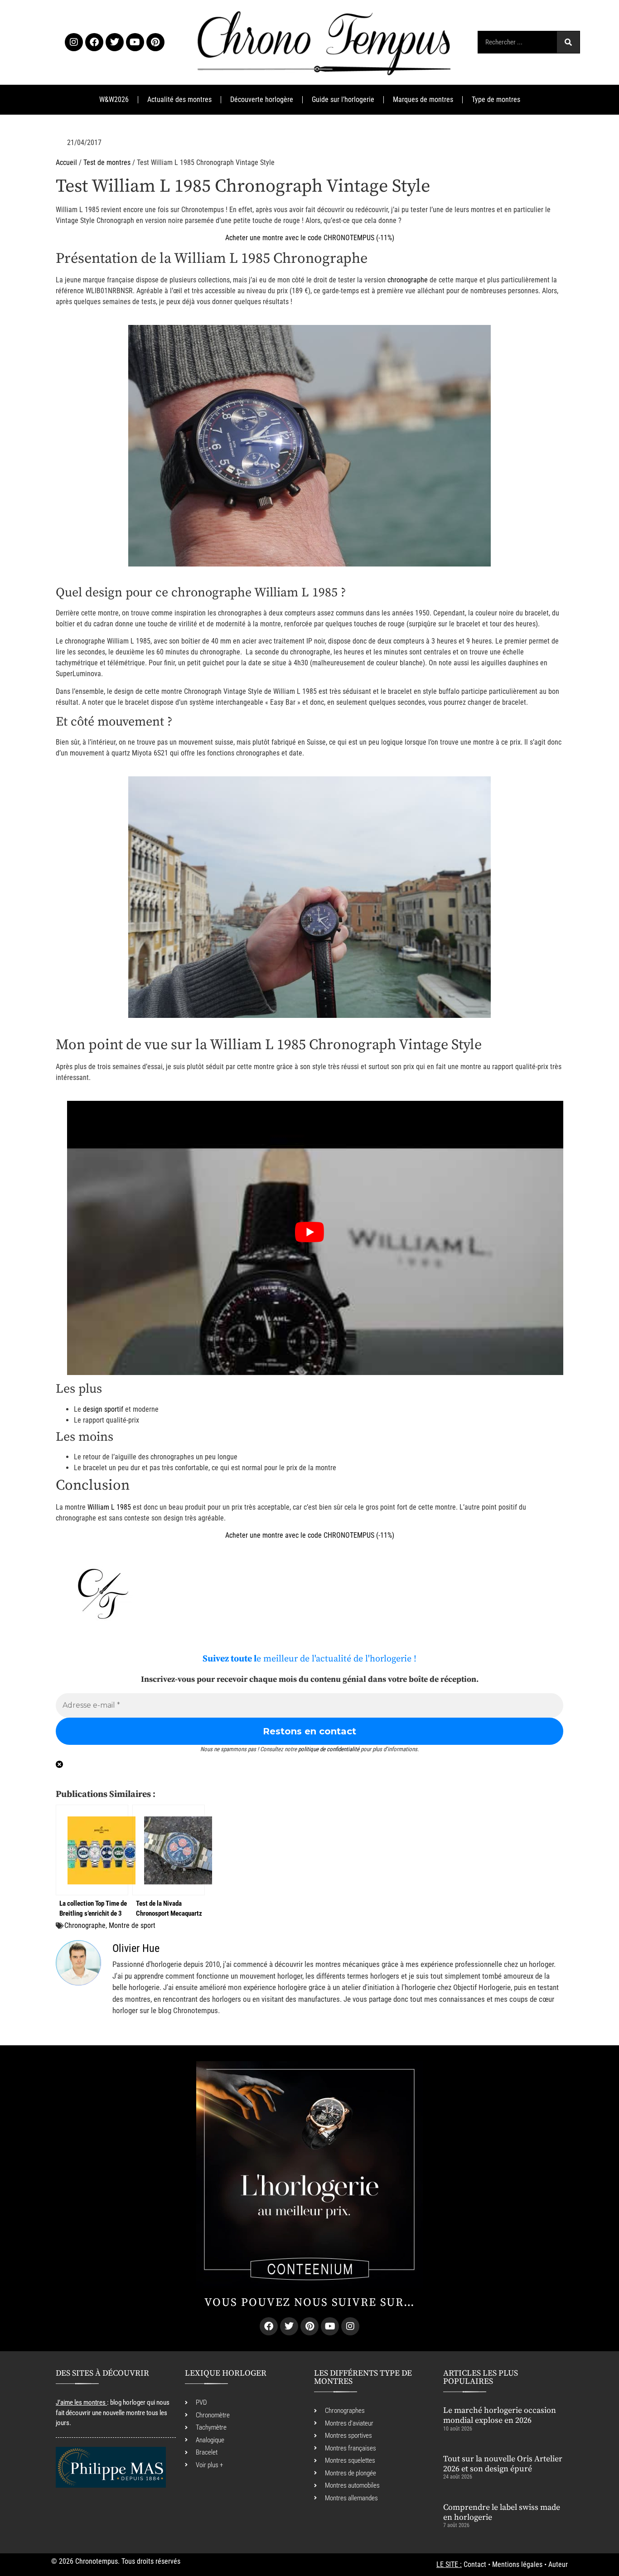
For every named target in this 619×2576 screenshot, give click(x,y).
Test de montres (107, 162)
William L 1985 (109, 1507)
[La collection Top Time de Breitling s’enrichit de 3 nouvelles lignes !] (92, 1850)
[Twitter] (115, 42)
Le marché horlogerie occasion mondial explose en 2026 (500, 2415)
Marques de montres (423, 99)
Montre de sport (132, 1925)
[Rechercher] (568, 42)
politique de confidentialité (329, 1749)
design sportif (103, 1409)
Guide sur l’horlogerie (343, 99)
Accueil (66, 162)
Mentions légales (517, 2564)
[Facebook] (94, 42)
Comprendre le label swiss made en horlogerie (502, 2512)
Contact (475, 2564)
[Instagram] (74, 42)
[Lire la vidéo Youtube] (309, 1232)
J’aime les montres (81, 2402)
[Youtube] (135, 42)
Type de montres (496, 99)
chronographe (408, 280)
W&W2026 (114, 99)
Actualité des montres (179, 99)
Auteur (558, 2564)
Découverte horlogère (262, 99)
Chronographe (85, 1925)
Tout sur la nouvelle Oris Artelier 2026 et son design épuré (503, 2464)
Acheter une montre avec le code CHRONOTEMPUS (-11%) (310, 238)
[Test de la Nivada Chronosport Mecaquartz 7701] (169, 1850)
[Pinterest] (155, 42)
